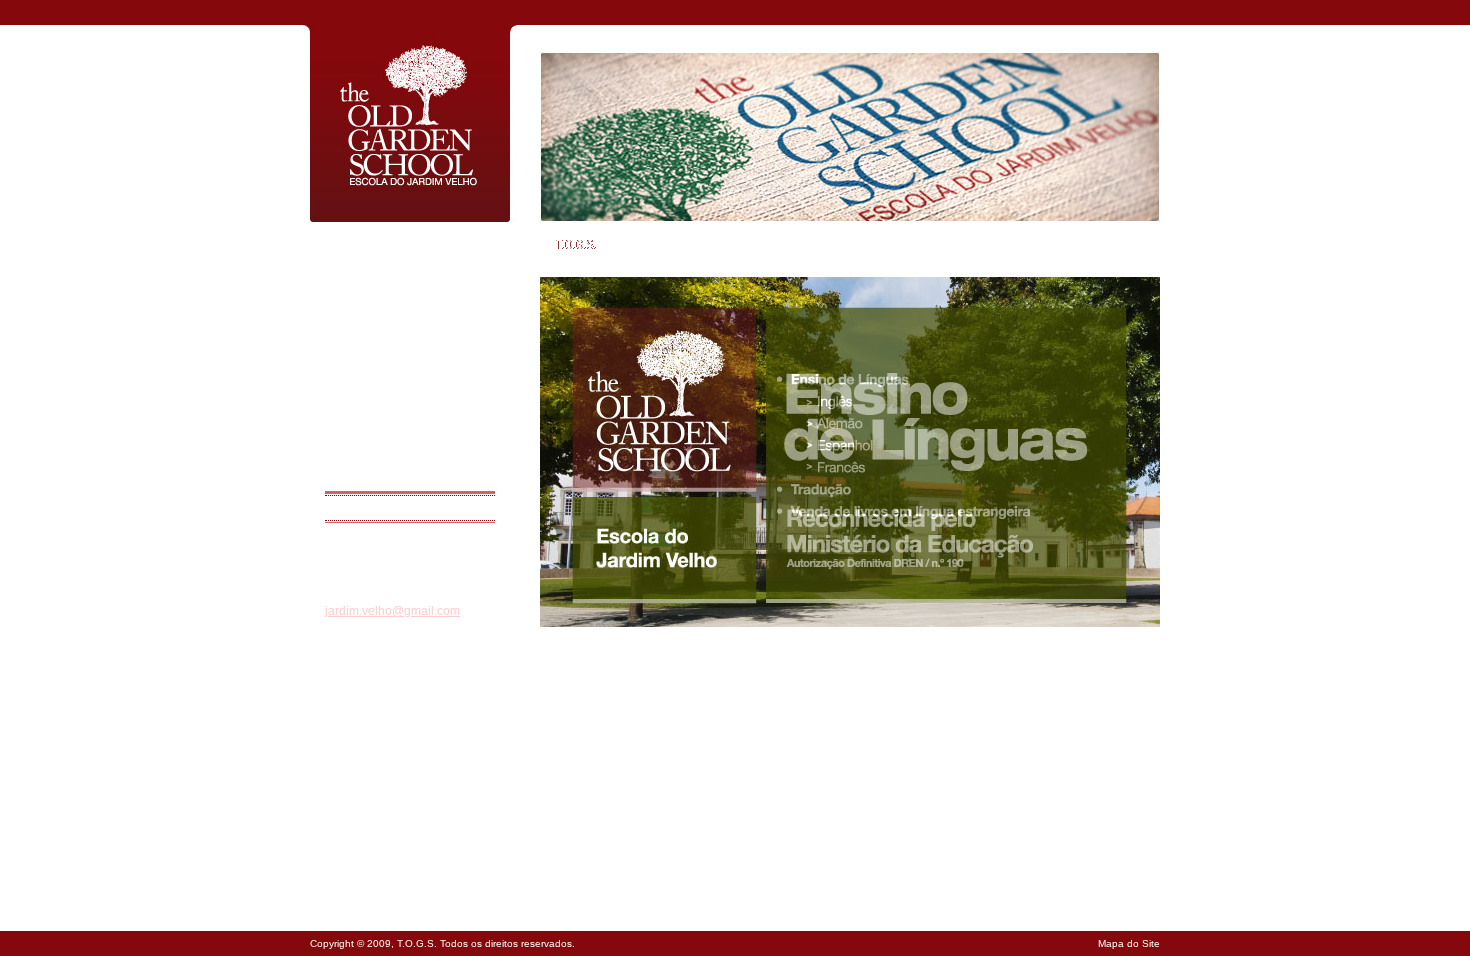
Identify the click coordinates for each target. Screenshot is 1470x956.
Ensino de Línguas (370, 400)
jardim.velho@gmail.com (392, 611)
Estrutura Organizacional (385, 322)
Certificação (354, 374)
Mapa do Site (1129, 943)
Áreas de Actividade (373, 296)
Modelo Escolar (362, 426)
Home (340, 244)
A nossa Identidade (371, 270)
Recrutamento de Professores (398, 452)
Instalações (353, 348)
